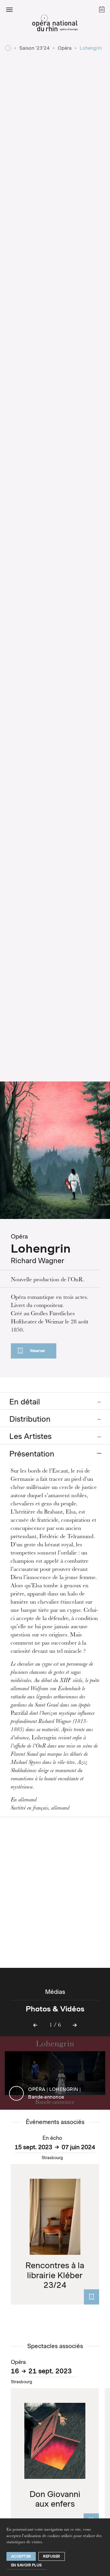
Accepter (21, 2556)
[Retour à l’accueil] (55, 25)
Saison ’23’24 (34, 48)
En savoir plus (27, 2565)
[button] (9, 9)
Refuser (52, 2556)
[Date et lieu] (92, 2297)
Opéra (65, 48)
